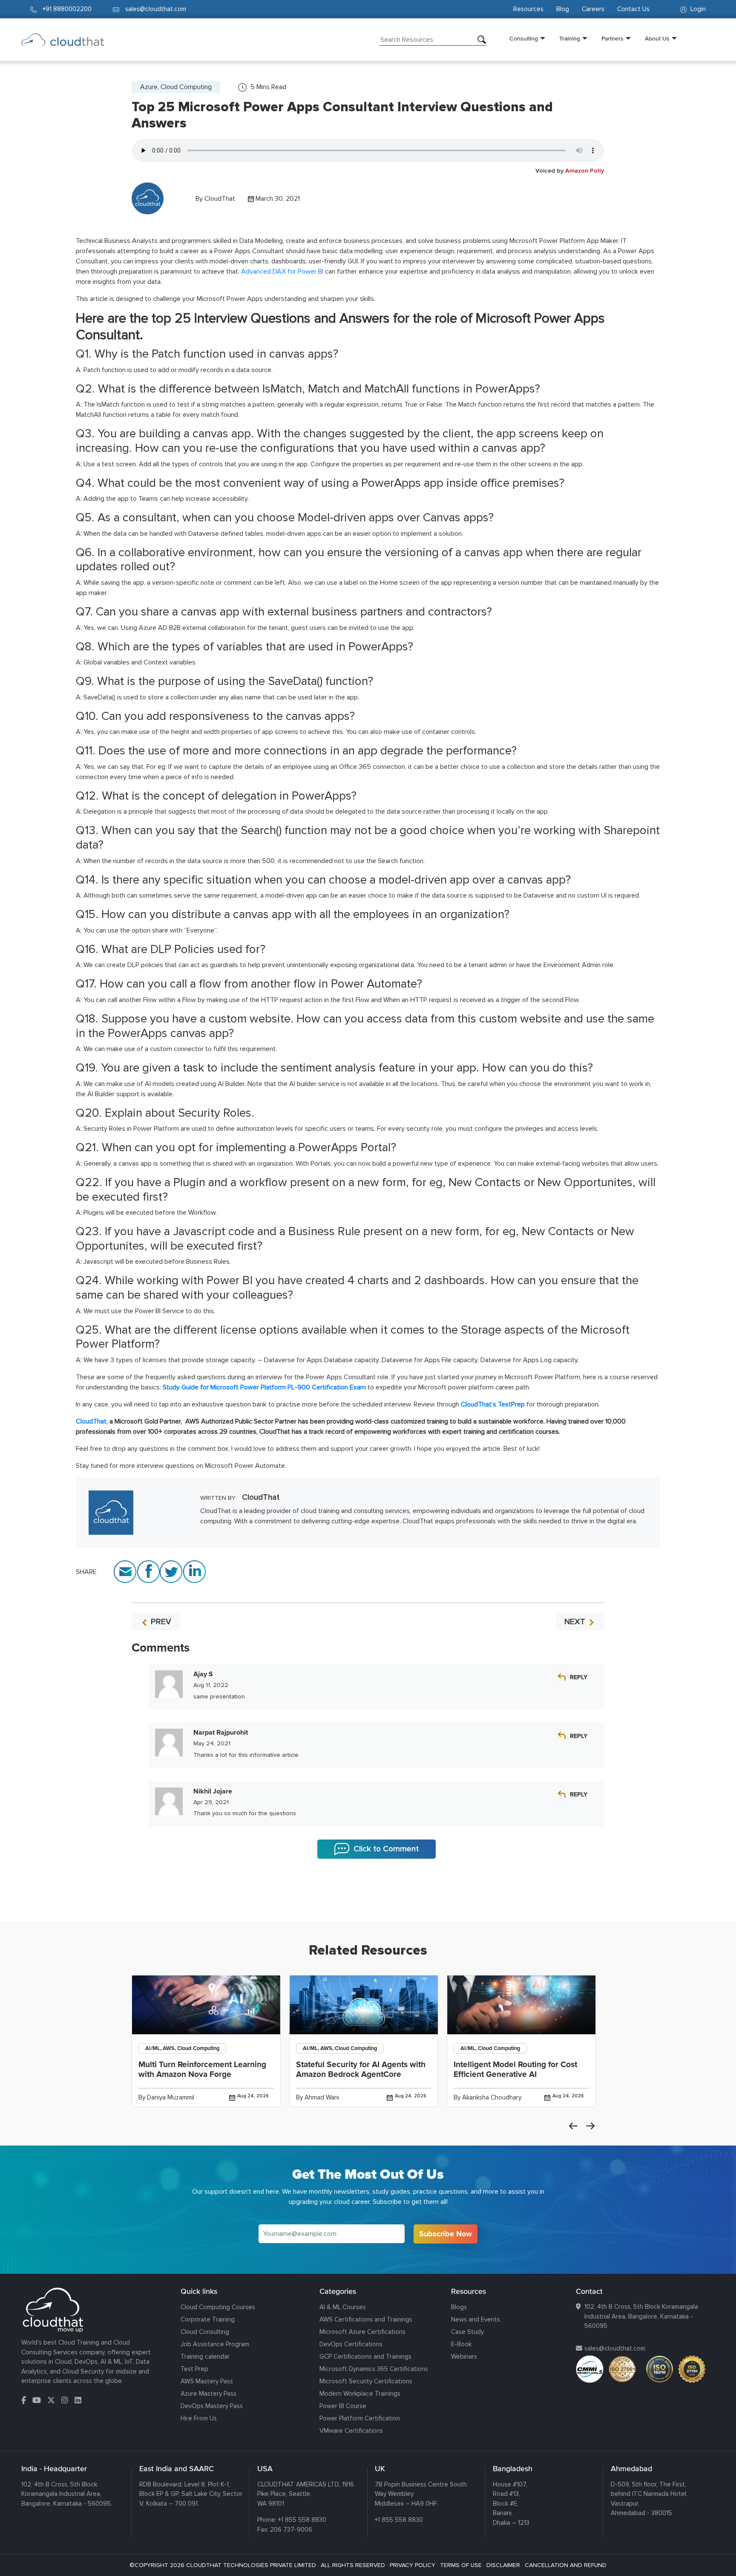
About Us (657, 38)
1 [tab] (368, 1900)
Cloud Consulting (205, 2332)
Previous (573, 2126)
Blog (563, 9)
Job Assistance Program (215, 2344)
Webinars (464, 2357)
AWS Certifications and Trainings (366, 2319)
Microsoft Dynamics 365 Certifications (374, 2369)
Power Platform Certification (360, 2418)
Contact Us (633, 9)
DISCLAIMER (503, 2565)
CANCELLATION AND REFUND (566, 2565)
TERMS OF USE (461, 2565)
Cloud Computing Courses (218, 2307)
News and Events (476, 2319)
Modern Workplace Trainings (360, 2394)
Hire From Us (199, 2418)
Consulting (524, 38)
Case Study (467, 2332)
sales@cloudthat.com (615, 2348)
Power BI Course (343, 2406)
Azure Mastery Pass (208, 2394)
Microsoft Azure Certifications (362, 2332)
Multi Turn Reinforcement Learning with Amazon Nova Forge (202, 2069)
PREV (160, 1622)
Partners (612, 38)
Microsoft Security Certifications (366, 2381)
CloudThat (220, 199)
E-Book (461, 2344)
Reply (579, 1677)
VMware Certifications (351, 2431)
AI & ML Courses (343, 2307)
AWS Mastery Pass (207, 2381)
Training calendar (205, 2357)
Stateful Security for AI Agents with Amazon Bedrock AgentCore (361, 2069)
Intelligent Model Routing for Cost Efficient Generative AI (515, 2069)
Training (570, 38)
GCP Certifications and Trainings (365, 2357)
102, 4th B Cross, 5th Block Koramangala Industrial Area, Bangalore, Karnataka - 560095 (641, 2316)
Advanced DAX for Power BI (282, 271)
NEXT (576, 1622)
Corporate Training (208, 2319)
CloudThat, (92, 1421)
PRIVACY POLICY (413, 2565)
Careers (593, 9)
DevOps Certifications (351, 2344)
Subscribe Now (446, 2234)
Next (590, 2126)
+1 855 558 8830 (302, 2520)
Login (697, 9)
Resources (528, 9)
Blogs (459, 2307)
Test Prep (194, 2369)
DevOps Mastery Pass (212, 2406)
